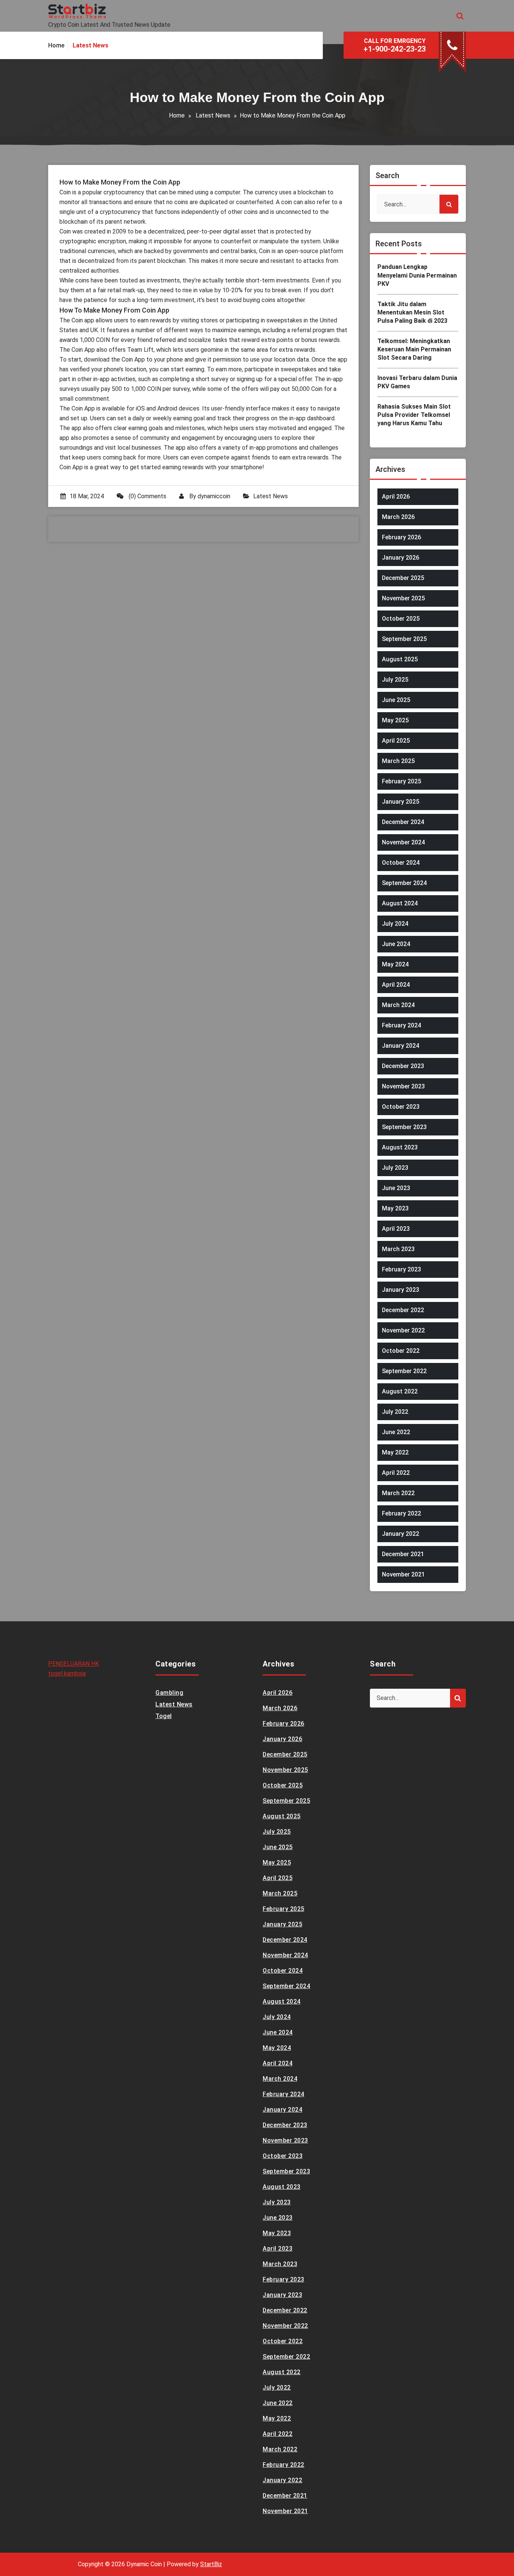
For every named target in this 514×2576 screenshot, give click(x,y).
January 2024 (401, 1046)
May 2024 (395, 964)
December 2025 (403, 578)
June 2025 (396, 700)
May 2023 (395, 1208)
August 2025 (400, 659)
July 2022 (395, 1412)
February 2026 (401, 537)
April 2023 (396, 1229)
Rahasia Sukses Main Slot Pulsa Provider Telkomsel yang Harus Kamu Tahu (414, 415)
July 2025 (395, 680)
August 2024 (400, 903)
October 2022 (401, 1351)
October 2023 (401, 1107)
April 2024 (396, 985)
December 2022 (403, 1310)
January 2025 (401, 802)
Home (177, 115)
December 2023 (403, 1066)
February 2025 (401, 781)
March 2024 (398, 1005)
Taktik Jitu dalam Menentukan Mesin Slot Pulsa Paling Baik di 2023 (412, 313)
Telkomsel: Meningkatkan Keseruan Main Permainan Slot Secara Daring (414, 349)
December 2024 (403, 822)
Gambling (169, 1693)
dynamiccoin (214, 496)
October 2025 (401, 619)
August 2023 (400, 1147)
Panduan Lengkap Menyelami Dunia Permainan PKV (417, 275)
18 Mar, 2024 (87, 496)
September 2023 (404, 1127)
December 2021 (403, 1554)
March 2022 (398, 1493)
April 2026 (396, 497)
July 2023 (395, 1168)
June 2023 (396, 1188)
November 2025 (403, 598)
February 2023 (401, 1269)
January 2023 (401, 1290)
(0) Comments (147, 496)
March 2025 (398, 761)
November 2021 (403, 1574)
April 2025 (396, 741)
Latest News (213, 115)
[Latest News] (90, 46)
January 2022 (401, 1534)
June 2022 (396, 1432)
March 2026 (398, 517)
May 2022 (395, 1452)
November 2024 (403, 842)
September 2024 (404, 883)
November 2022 (403, 1330)
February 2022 (401, 1513)
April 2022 (396, 1473)
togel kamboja (67, 1673)
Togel (164, 1716)
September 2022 (404, 1371)
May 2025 (395, 720)
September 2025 (404, 639)
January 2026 (401, 558)
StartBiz (211, 2564)
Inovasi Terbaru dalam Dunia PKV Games (417, 382)
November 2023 (403, 1086)
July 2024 (395, 924)
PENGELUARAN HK (74, 1664)
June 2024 (396, 944)
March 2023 (398, 1249)
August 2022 (400, 1391)
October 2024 (401, 863)
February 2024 (401, 1025)
